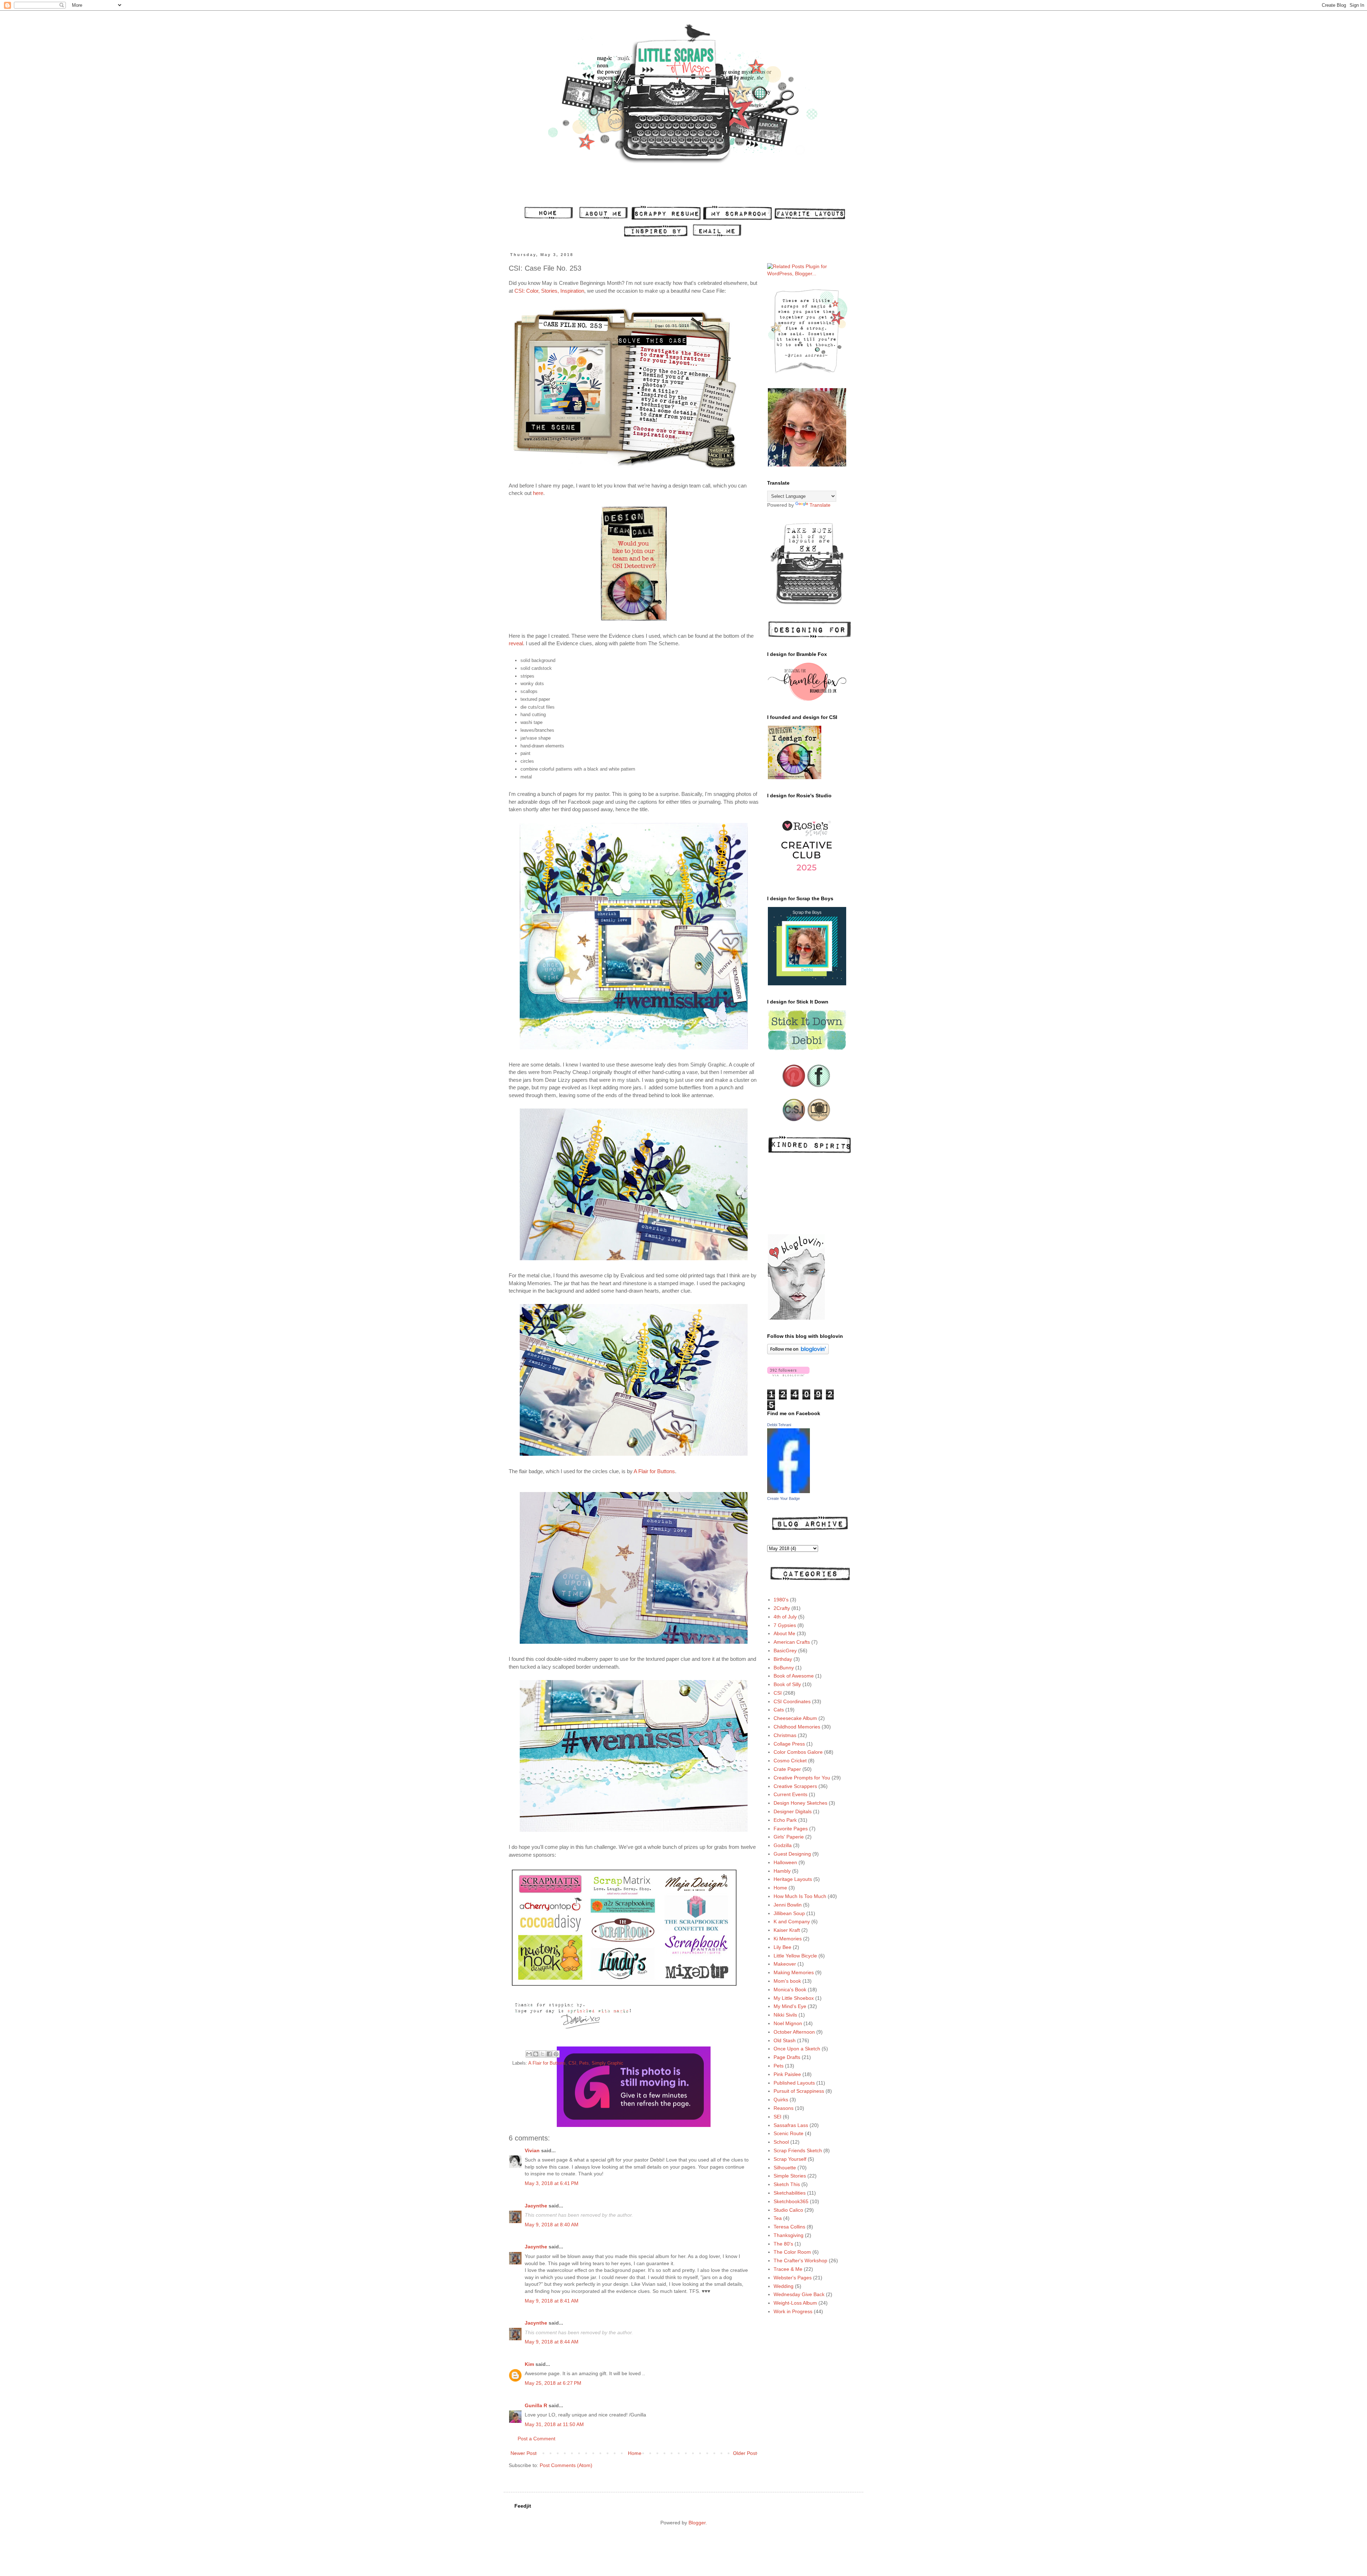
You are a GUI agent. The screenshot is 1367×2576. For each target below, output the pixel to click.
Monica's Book (790, 1990)
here (538, 493)
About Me (784, 1633)
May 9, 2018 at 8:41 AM (552, 2301)
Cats (779, 1710)
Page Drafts (787, 2057)
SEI (777, 2117)
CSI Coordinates (792, 1701)
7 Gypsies (785, 1625)
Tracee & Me (788, 2269)
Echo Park (785, 1820)
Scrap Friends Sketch (798, 2150)
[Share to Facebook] (549, 2054)
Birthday (783, 1659)
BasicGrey (785, 1651)
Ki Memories (788, 1939)
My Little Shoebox (794, 1998)
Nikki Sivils (785, 2015)
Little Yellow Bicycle (795, 1956)
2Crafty (782, 1608)
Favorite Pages (791, 1829)
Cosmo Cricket (790, 1761)
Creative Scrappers (795, 1786)
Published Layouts (794, 2083)
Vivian (532, 2150)
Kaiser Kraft (787, 1930)
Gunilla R (536, 2405)
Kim (529, 2364)
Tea (778, 2218)
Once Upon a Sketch (797, 2049)
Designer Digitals (793, 1811)
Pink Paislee (787, 2074)
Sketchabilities (790, 2193)
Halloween (785, 1862)
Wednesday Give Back (799, 2294)
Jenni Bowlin (788, 1905)
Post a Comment (536, 2439)
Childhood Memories (797, 1727)
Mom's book (787, 1981)
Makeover (785, 1964)
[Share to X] (543, 2054)
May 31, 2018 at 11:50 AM (554, 2424)
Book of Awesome (794, 1676)
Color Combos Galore (798, 1752)
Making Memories (794, 1972)
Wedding (784, 2286)
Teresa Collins (789, 2227)
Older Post (745, 2453)
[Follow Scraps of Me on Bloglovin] (798, 1352)
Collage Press (789, 1744)
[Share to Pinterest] (556, 2054)
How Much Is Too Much (800, 1896)
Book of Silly (787, 1684)
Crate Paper (787, 1769)
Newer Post (523, 2453)
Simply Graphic (607, 2063)
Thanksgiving (789, 2235)
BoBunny (784, 1668)
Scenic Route (789, 2133)
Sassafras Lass (791, 2125)
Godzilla (783, 1845)
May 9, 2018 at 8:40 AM (552, 2225)
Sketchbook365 (791, 2201)
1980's (781, 1600)
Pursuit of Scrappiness (799, 2091)
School (781, 2142)
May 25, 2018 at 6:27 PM (553, 2383)
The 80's (783, 2244)
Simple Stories (790, 2176)
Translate (820, 505)
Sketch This (787, 2184)
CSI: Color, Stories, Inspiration (549, 291)
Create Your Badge (784, 1498)
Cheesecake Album (795, 1718)
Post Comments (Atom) (566, 2465)
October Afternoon (794, 2032)
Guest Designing (792, 1854)
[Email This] (529, 2054)
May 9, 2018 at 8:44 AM (552, 2342)
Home (635, 2453)
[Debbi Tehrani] (789, 1491)
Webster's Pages (793, 2278)
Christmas (785, 1735)
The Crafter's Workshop (800, 2260)
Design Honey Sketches (800, 1803)
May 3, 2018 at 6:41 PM (552, 2183)
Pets (584, 2063)
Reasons (784, 2108)
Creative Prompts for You (802, 1778)
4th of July (785, 1617)
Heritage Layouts (793, 1879)
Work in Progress (793, 2311)
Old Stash (785, 2040)
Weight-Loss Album (795, 2303)
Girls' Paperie (789, 1837)
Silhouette (785, 2168)
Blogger (697, 2523)
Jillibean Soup (789, 1913)
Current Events (790, 1794)
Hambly (782, 1871)
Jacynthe (536, 2206)
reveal (516, 643)
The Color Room (792, 2252)
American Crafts (792, 1642)
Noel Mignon (788, 2023)
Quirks (781, 2100)
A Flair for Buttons (654, 1471)
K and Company (792, 1921)
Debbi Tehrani (779, 1425)
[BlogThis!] (536, 2054)
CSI (572, 2063)
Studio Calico (788, 2210)
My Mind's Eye (790, 2006)
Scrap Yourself (790, 2159)
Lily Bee (782, 1947)
